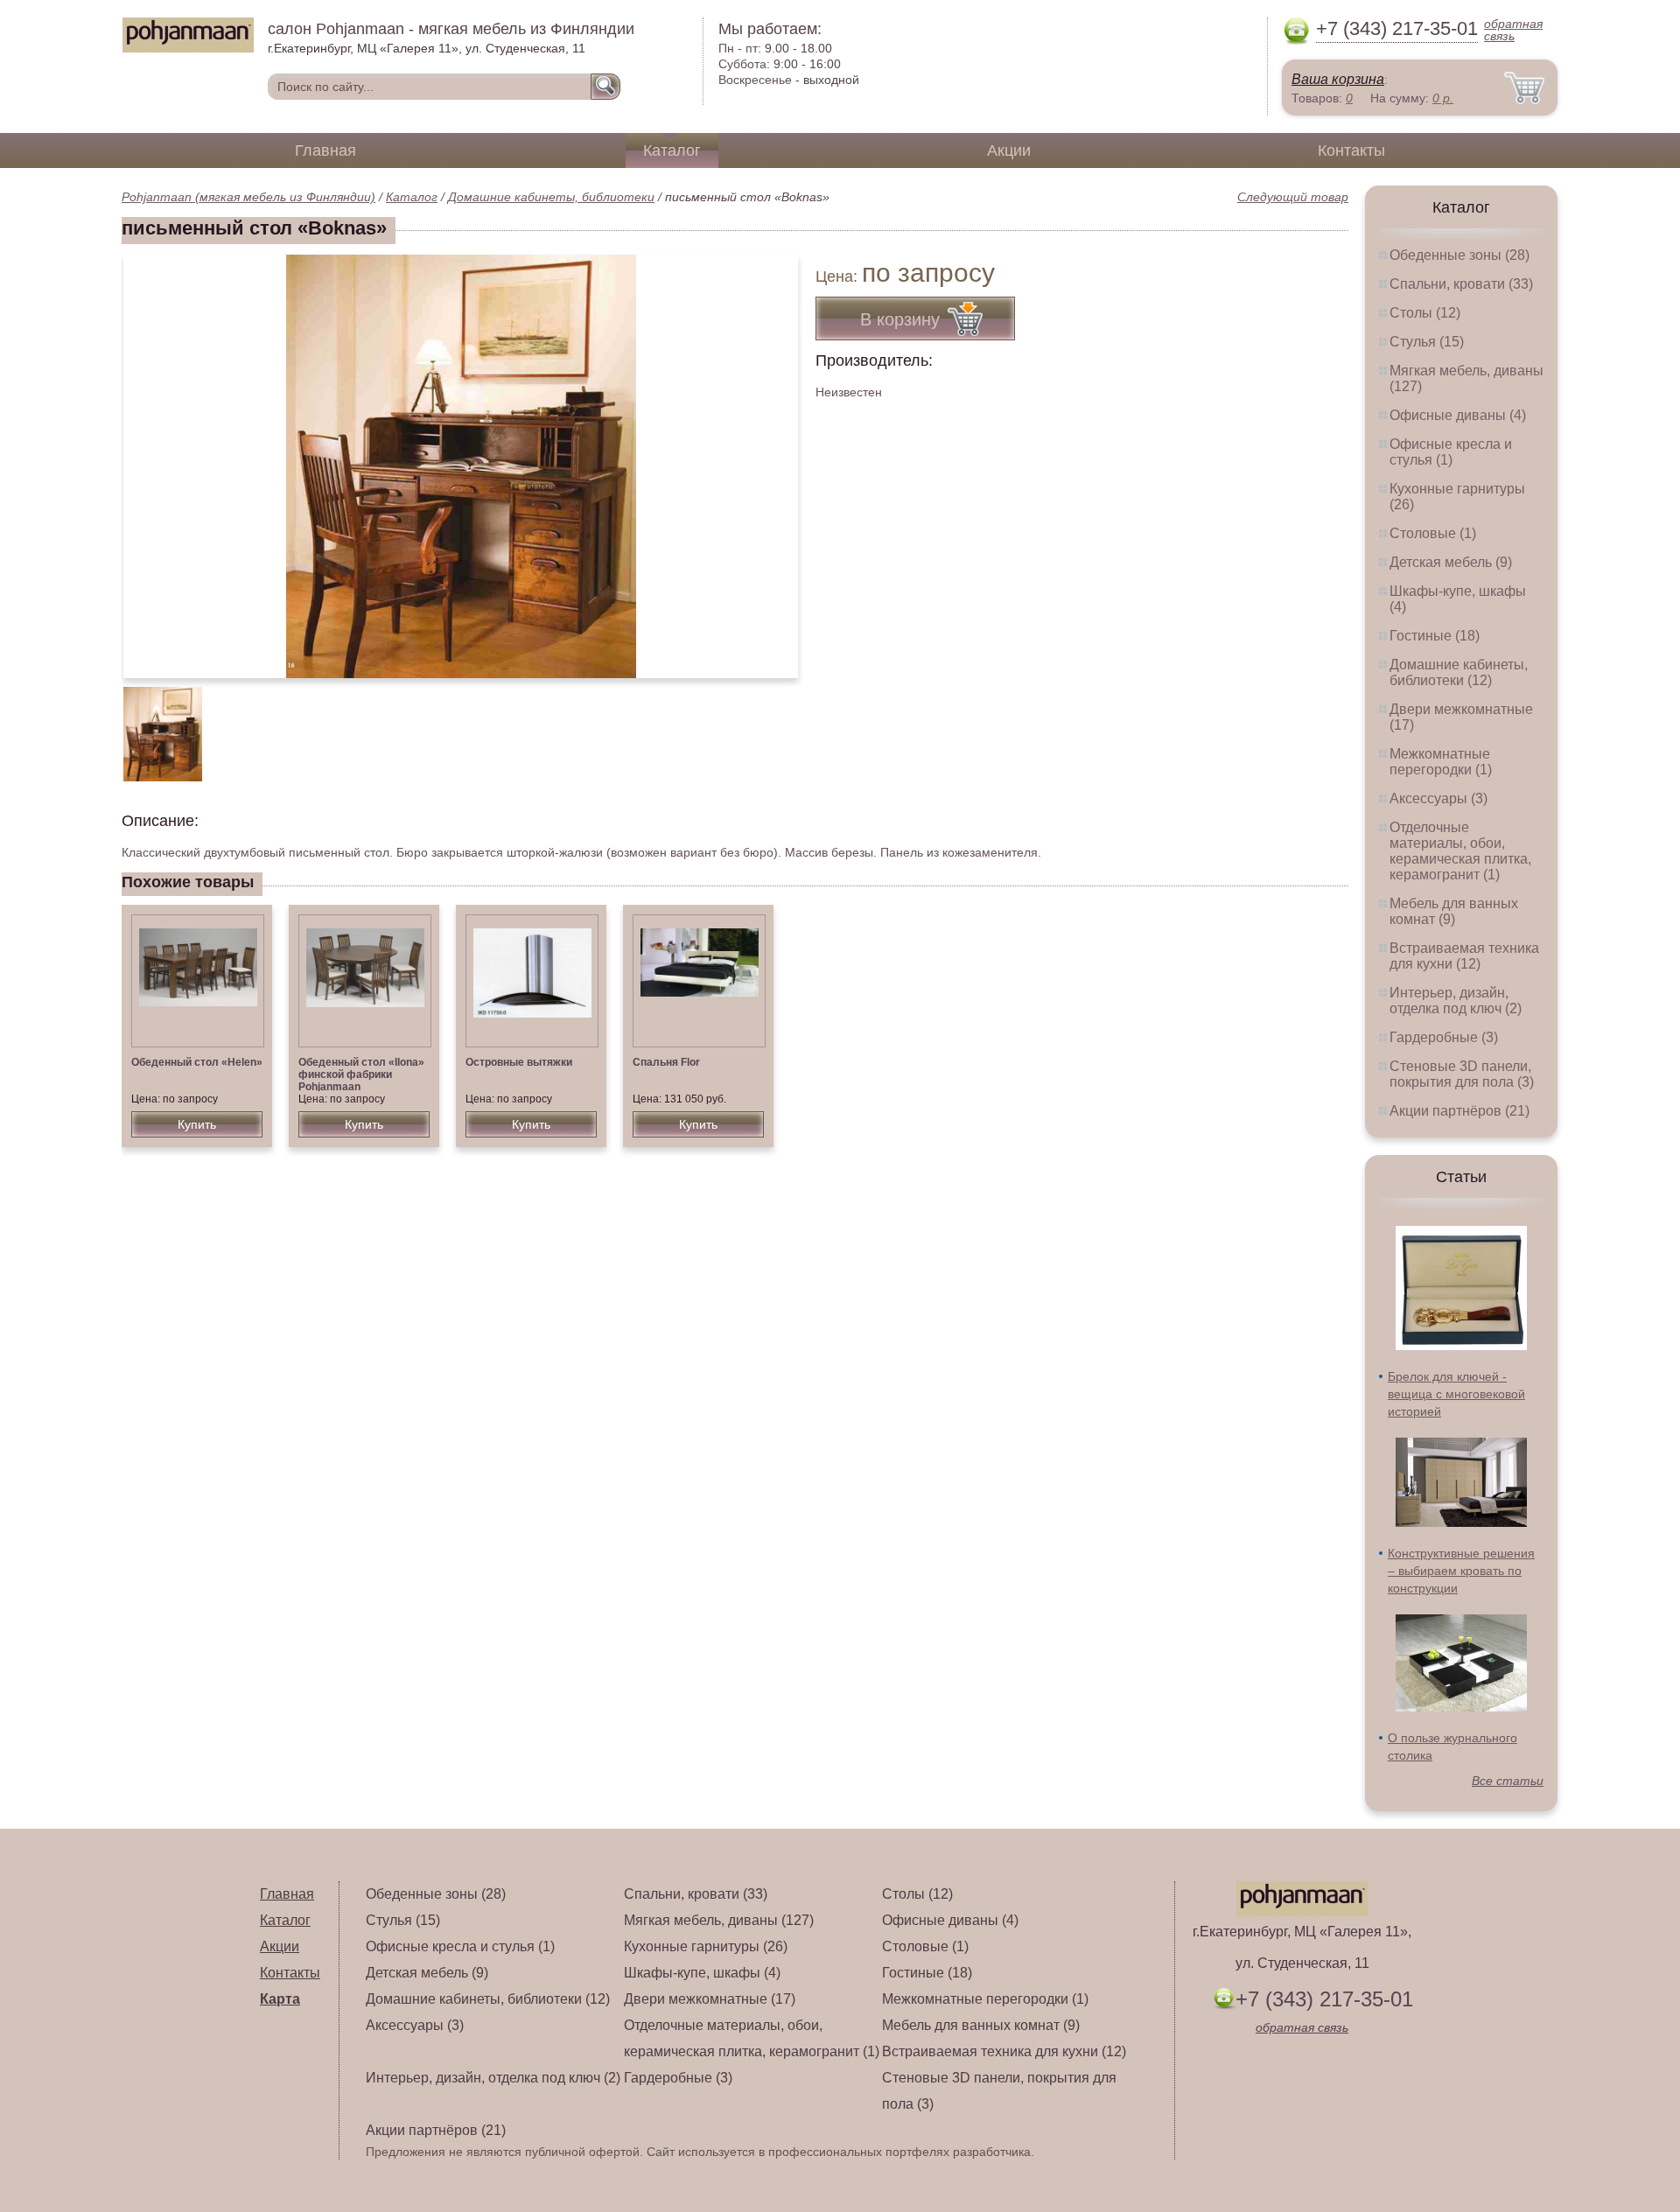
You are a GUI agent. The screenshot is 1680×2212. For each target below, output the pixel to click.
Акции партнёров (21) (1459, 1111)
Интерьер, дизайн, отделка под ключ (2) (1456, 1001)
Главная (325, 150)
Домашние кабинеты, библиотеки (551, 197)
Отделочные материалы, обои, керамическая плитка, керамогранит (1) (1460, 851)
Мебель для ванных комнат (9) (1454, 911)
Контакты (1351, 150)
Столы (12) (1425, 313)
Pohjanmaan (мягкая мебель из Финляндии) (248, 197)
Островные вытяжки (519, 1062)
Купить (197, 1124)
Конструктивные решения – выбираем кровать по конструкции (1461, 1571)
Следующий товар (1293, 197)
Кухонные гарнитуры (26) (706, 1946)
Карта (280, 1999)
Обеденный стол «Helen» (197, 1062)
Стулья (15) (1427, 342)
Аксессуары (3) (1438, 798)
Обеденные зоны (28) (1459, 255)
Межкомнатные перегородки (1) (1441, 762)
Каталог (672, 150)
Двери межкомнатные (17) (710, 1999)
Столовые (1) (1433, 533)
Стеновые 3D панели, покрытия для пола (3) (1462, 1074)
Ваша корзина (1338, 79)
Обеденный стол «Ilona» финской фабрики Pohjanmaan (361, 1074)
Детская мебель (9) (1451, 562)
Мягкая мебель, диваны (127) (719, 1920)
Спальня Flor (666, 1062)
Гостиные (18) (1435, 636)
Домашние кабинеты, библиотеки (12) (1459, 672)
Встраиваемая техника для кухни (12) (1464, 956)
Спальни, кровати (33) (1461, 284)
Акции (1009, 150)
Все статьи (1508, 1781)
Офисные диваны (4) (1458, 415)
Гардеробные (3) (1444, 1037)
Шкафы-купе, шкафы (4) (702, 1973)
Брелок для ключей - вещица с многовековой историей (1456, 1394)
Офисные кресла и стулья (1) (1451, 452)
